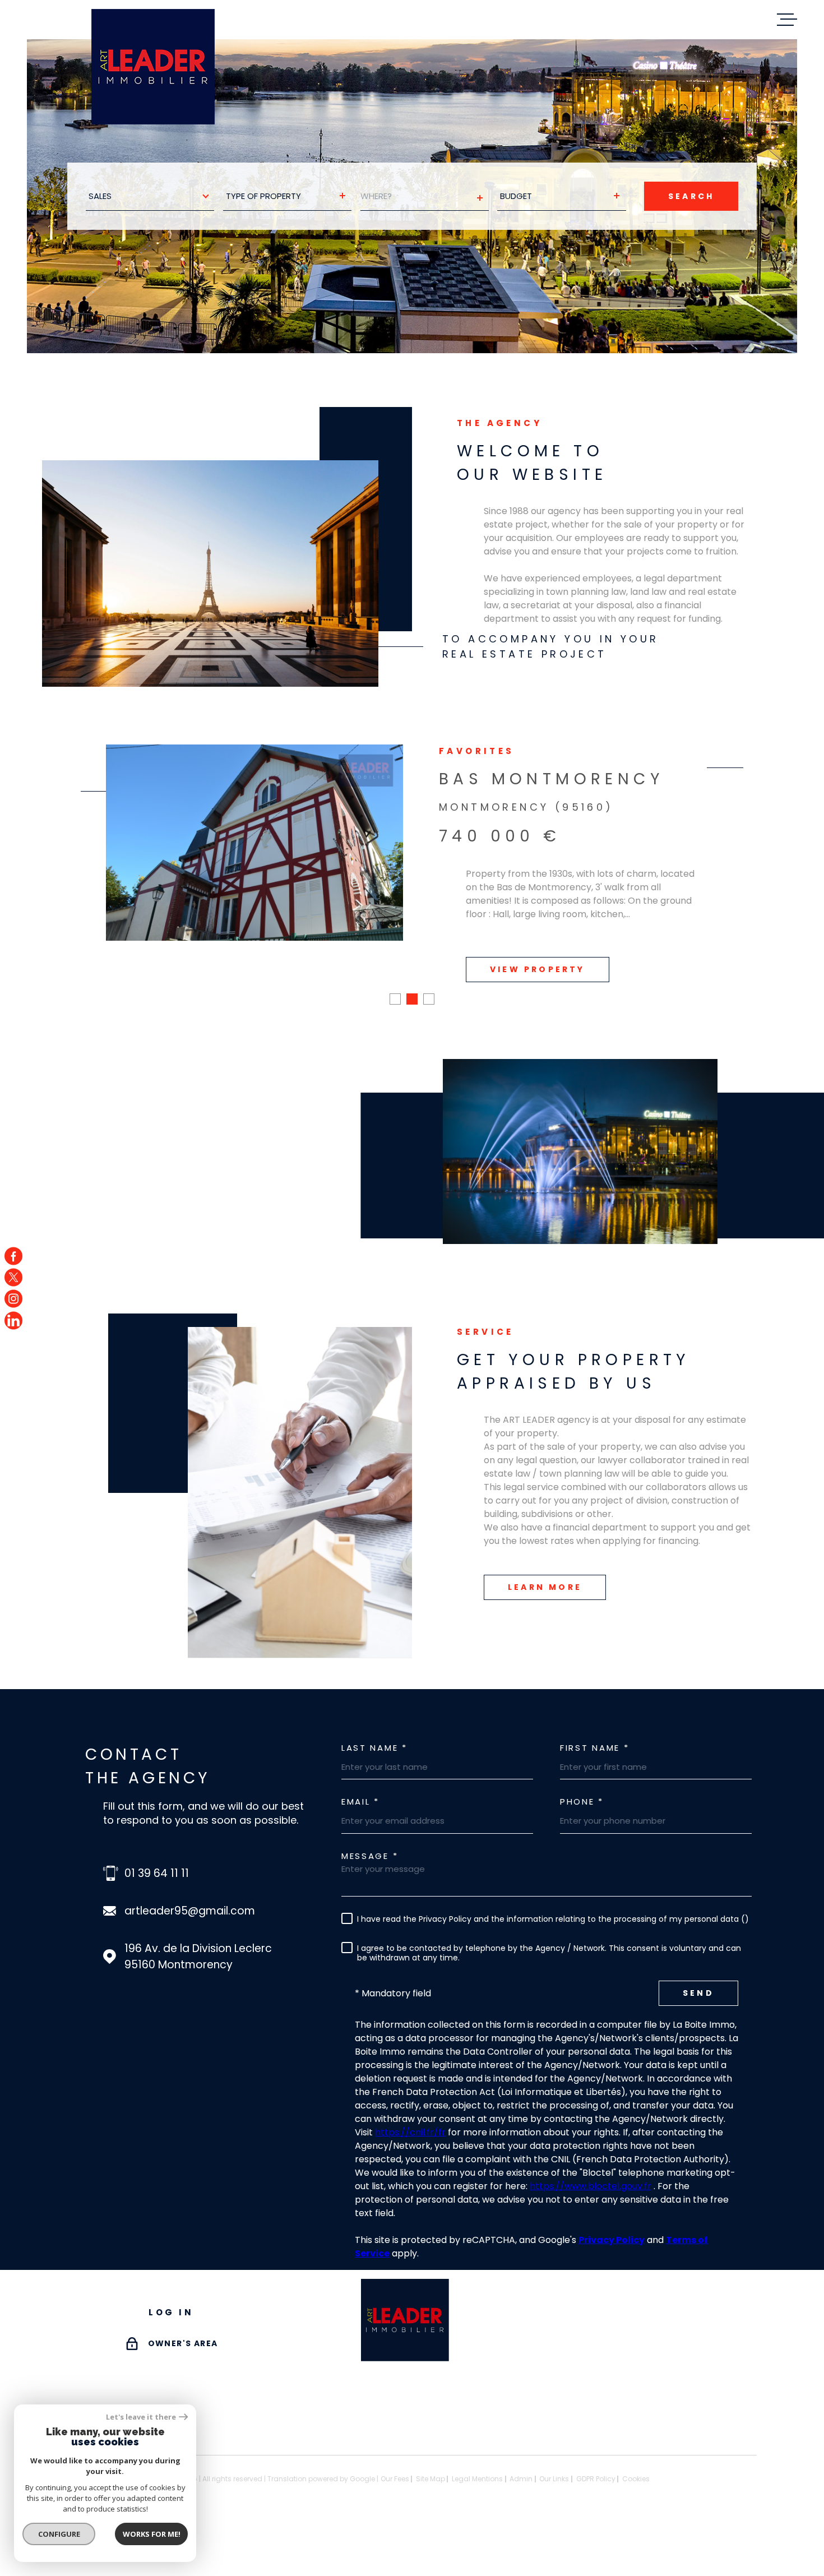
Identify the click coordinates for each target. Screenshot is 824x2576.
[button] (395, 999)
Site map (430, 2479)
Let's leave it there (141, 2417)
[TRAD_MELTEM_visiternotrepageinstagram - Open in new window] (13, 1299)
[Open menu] (787, 20)
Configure (59, 2534)
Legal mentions (477, 2479)
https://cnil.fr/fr (410, 2132)
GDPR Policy (596, 2479)
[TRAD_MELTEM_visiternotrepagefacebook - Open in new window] (13, 1256)
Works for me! (152, 2534)
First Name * (594, 1748)
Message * (370, 1856)
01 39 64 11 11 (157, 1873)
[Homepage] (153, 67)
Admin (521, 2479)
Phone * (582, 1802)
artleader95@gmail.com (190, 1911)
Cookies (636, 2479)
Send (698, 1993)
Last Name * (374, 1748)
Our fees (395, 2479)
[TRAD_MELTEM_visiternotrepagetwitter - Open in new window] (13, 1277)
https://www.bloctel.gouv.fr (591, 2186)
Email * (360, 1802)
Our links (554, 2479)
